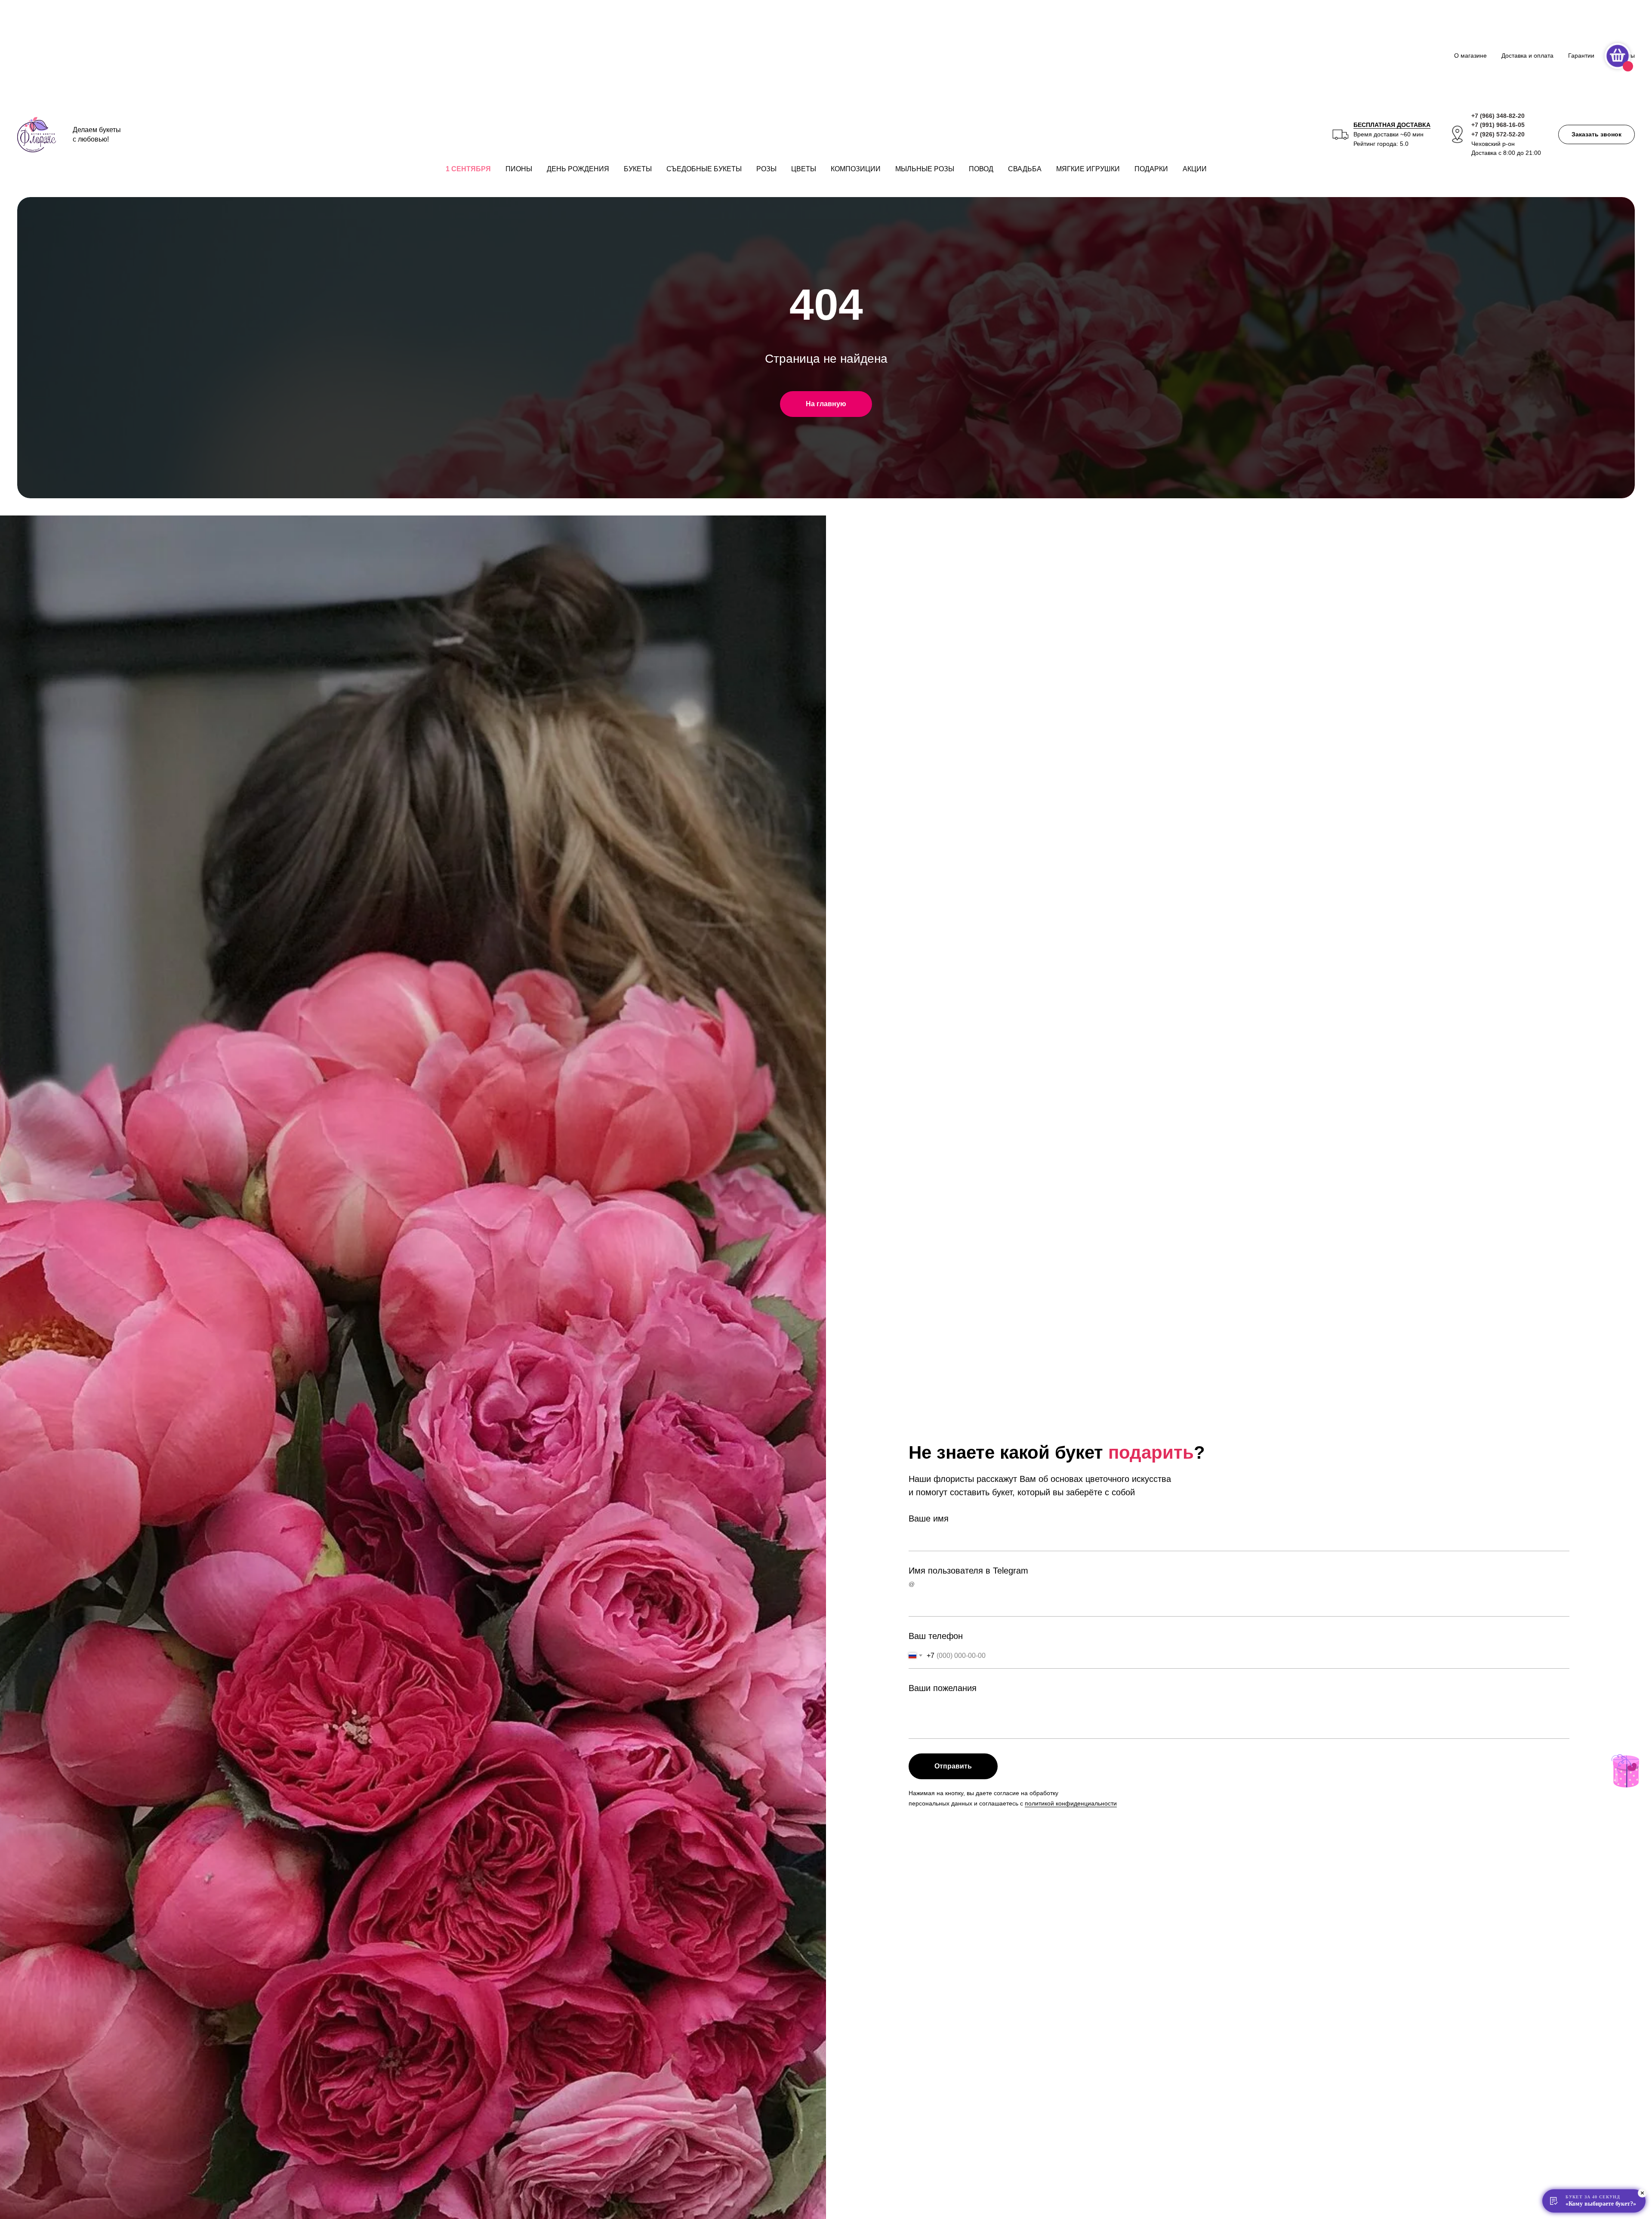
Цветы (804, 169)
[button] (1597, 134)
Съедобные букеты (704, 169)
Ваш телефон (936, 1636)
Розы (766, 169)
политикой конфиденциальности (1071, 1803)
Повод (981, 169)
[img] (1625, 1771)
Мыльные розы (925, 169)
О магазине (1470, 56)
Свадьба (1025, 169)
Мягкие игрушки (1088, 169)
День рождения (578, 169)
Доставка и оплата (1527, 56)
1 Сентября (468, 169)
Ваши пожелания (943, 1688)
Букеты (638, 169)
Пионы (519, 169)
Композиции (856, 169)
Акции (1195, 169)
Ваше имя (929, 1518)
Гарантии (1581, 56)
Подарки (1151, 169)
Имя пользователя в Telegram (968, 1571)
